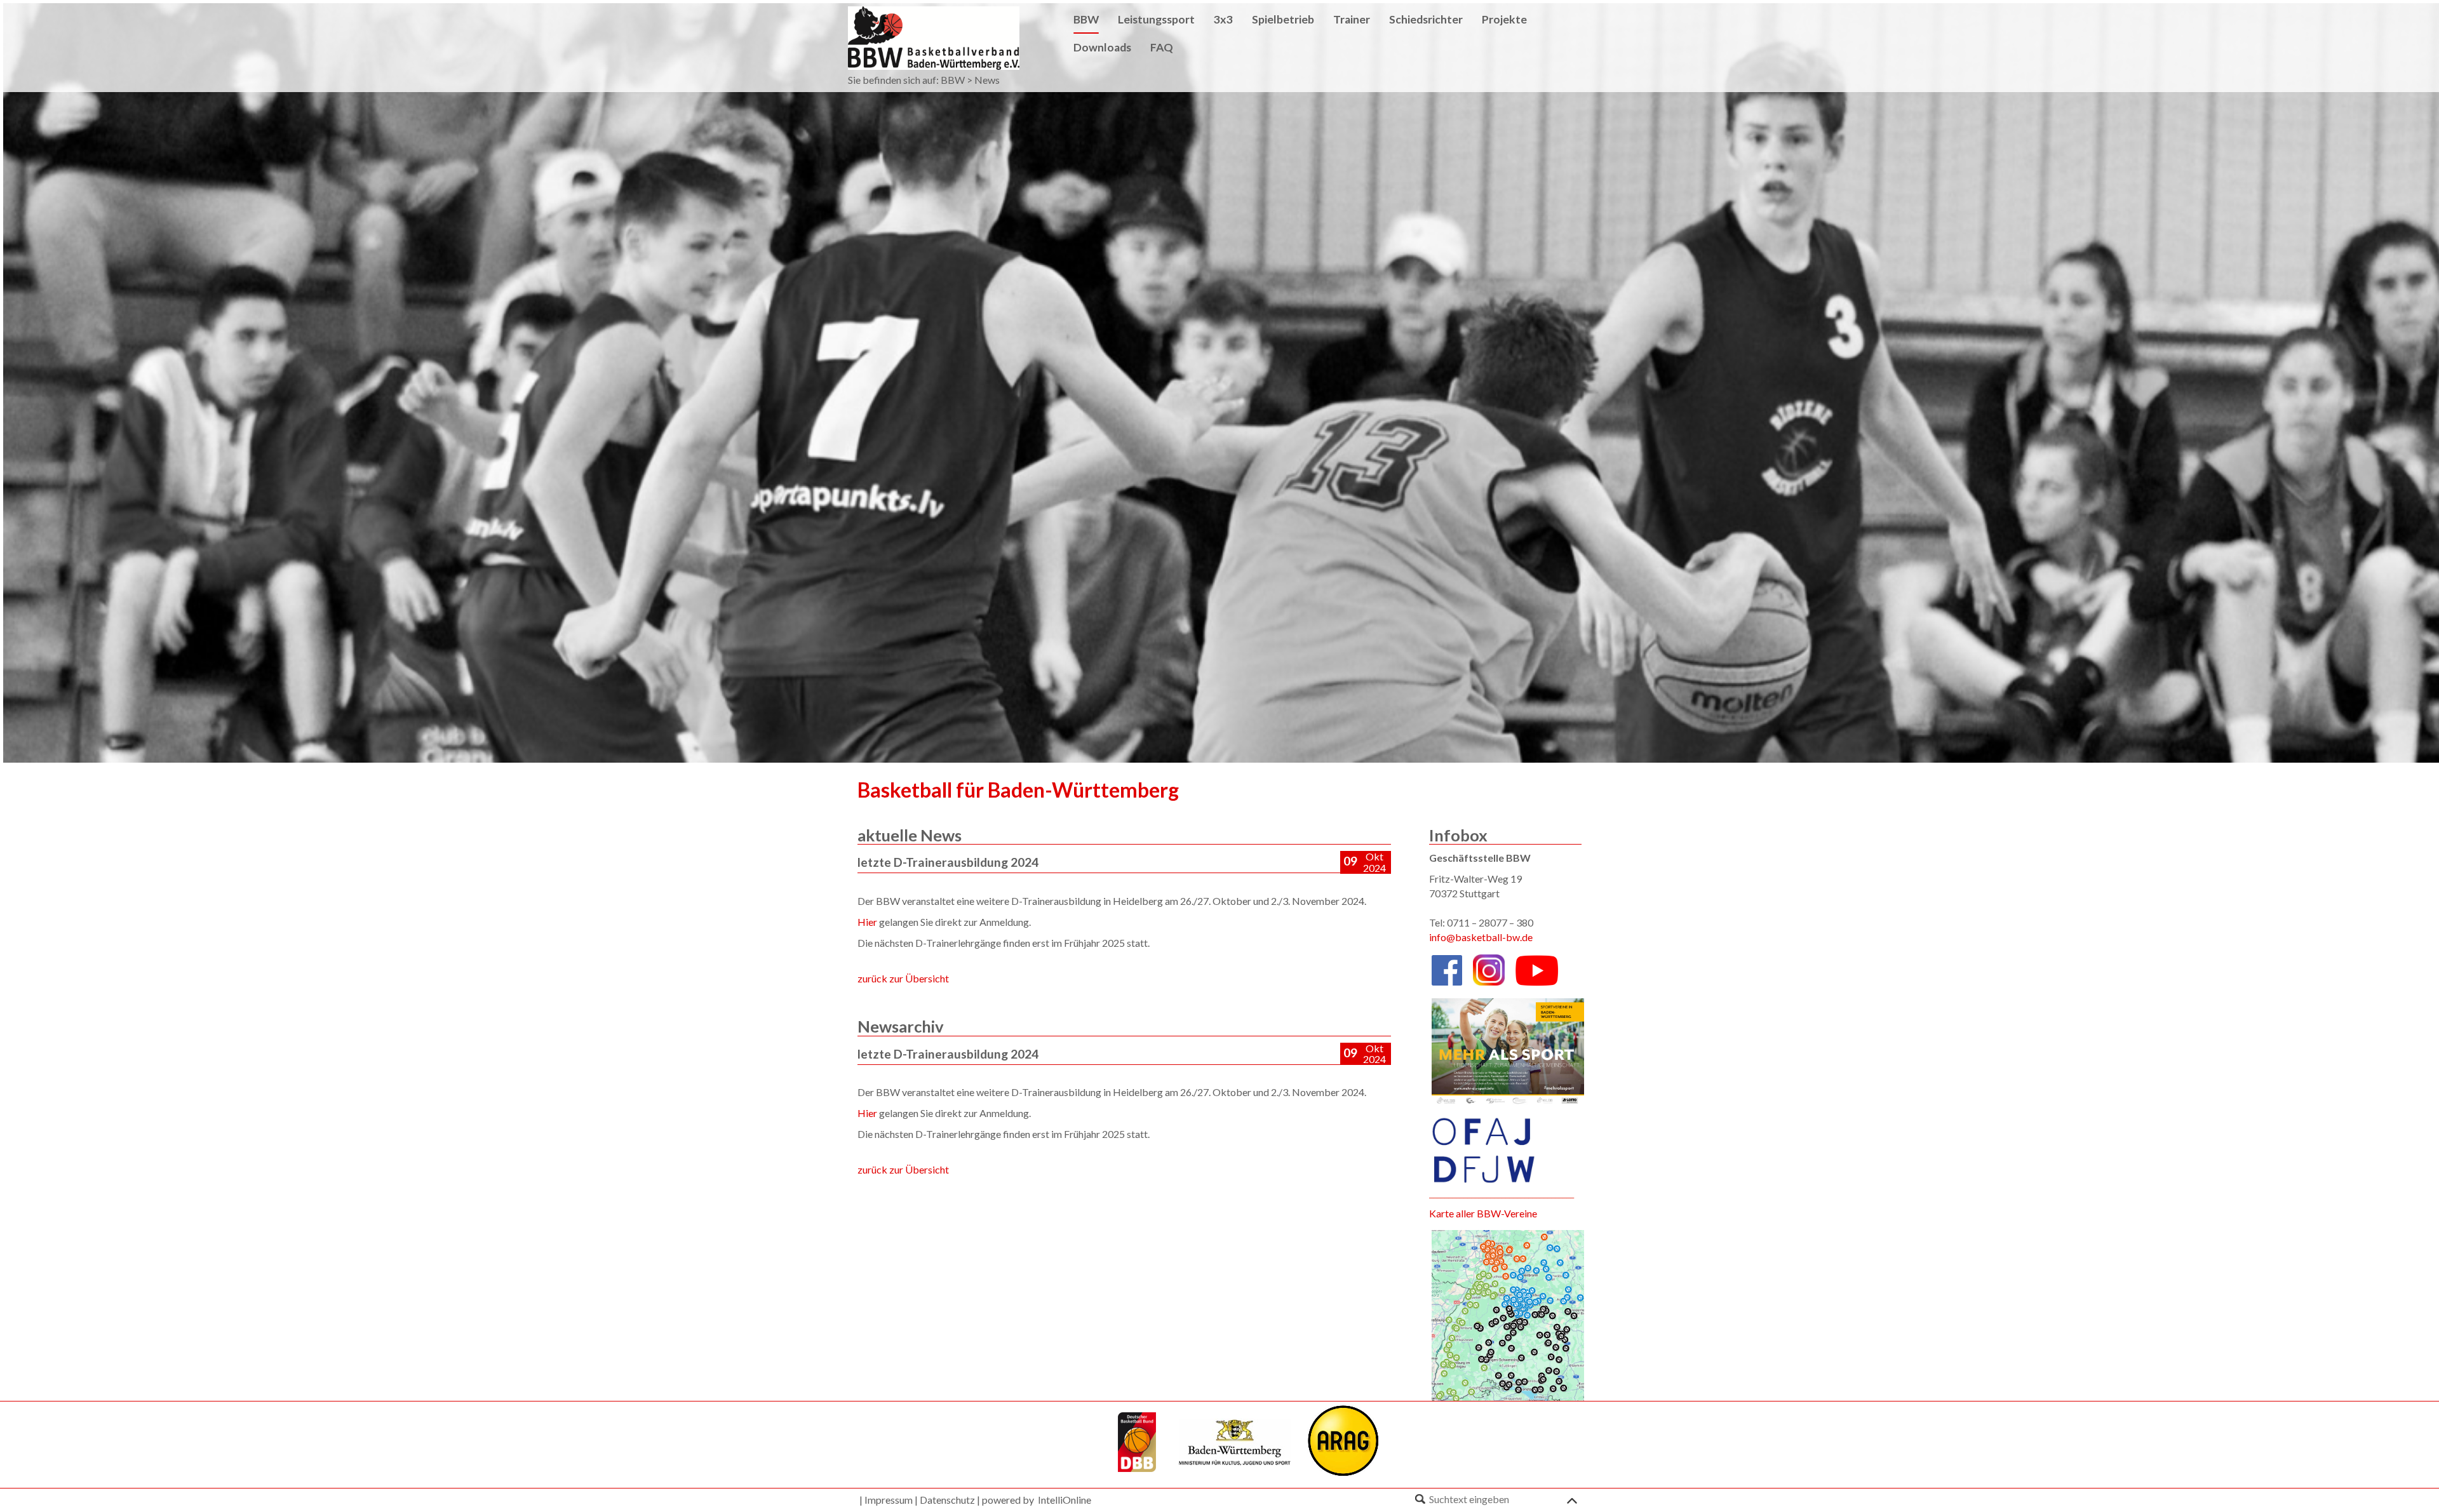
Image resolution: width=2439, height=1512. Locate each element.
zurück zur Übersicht (903, 978)
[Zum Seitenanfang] (1572, 1498)
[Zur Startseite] (934, 37)
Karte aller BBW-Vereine (1483, 1213)
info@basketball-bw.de (1481, 937)
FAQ (1162, 47)
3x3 (1223, 19)
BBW (953, 80)
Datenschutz (947, 1500)
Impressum (889, 1500)
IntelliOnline (1065, 1500)
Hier (867, 922)
